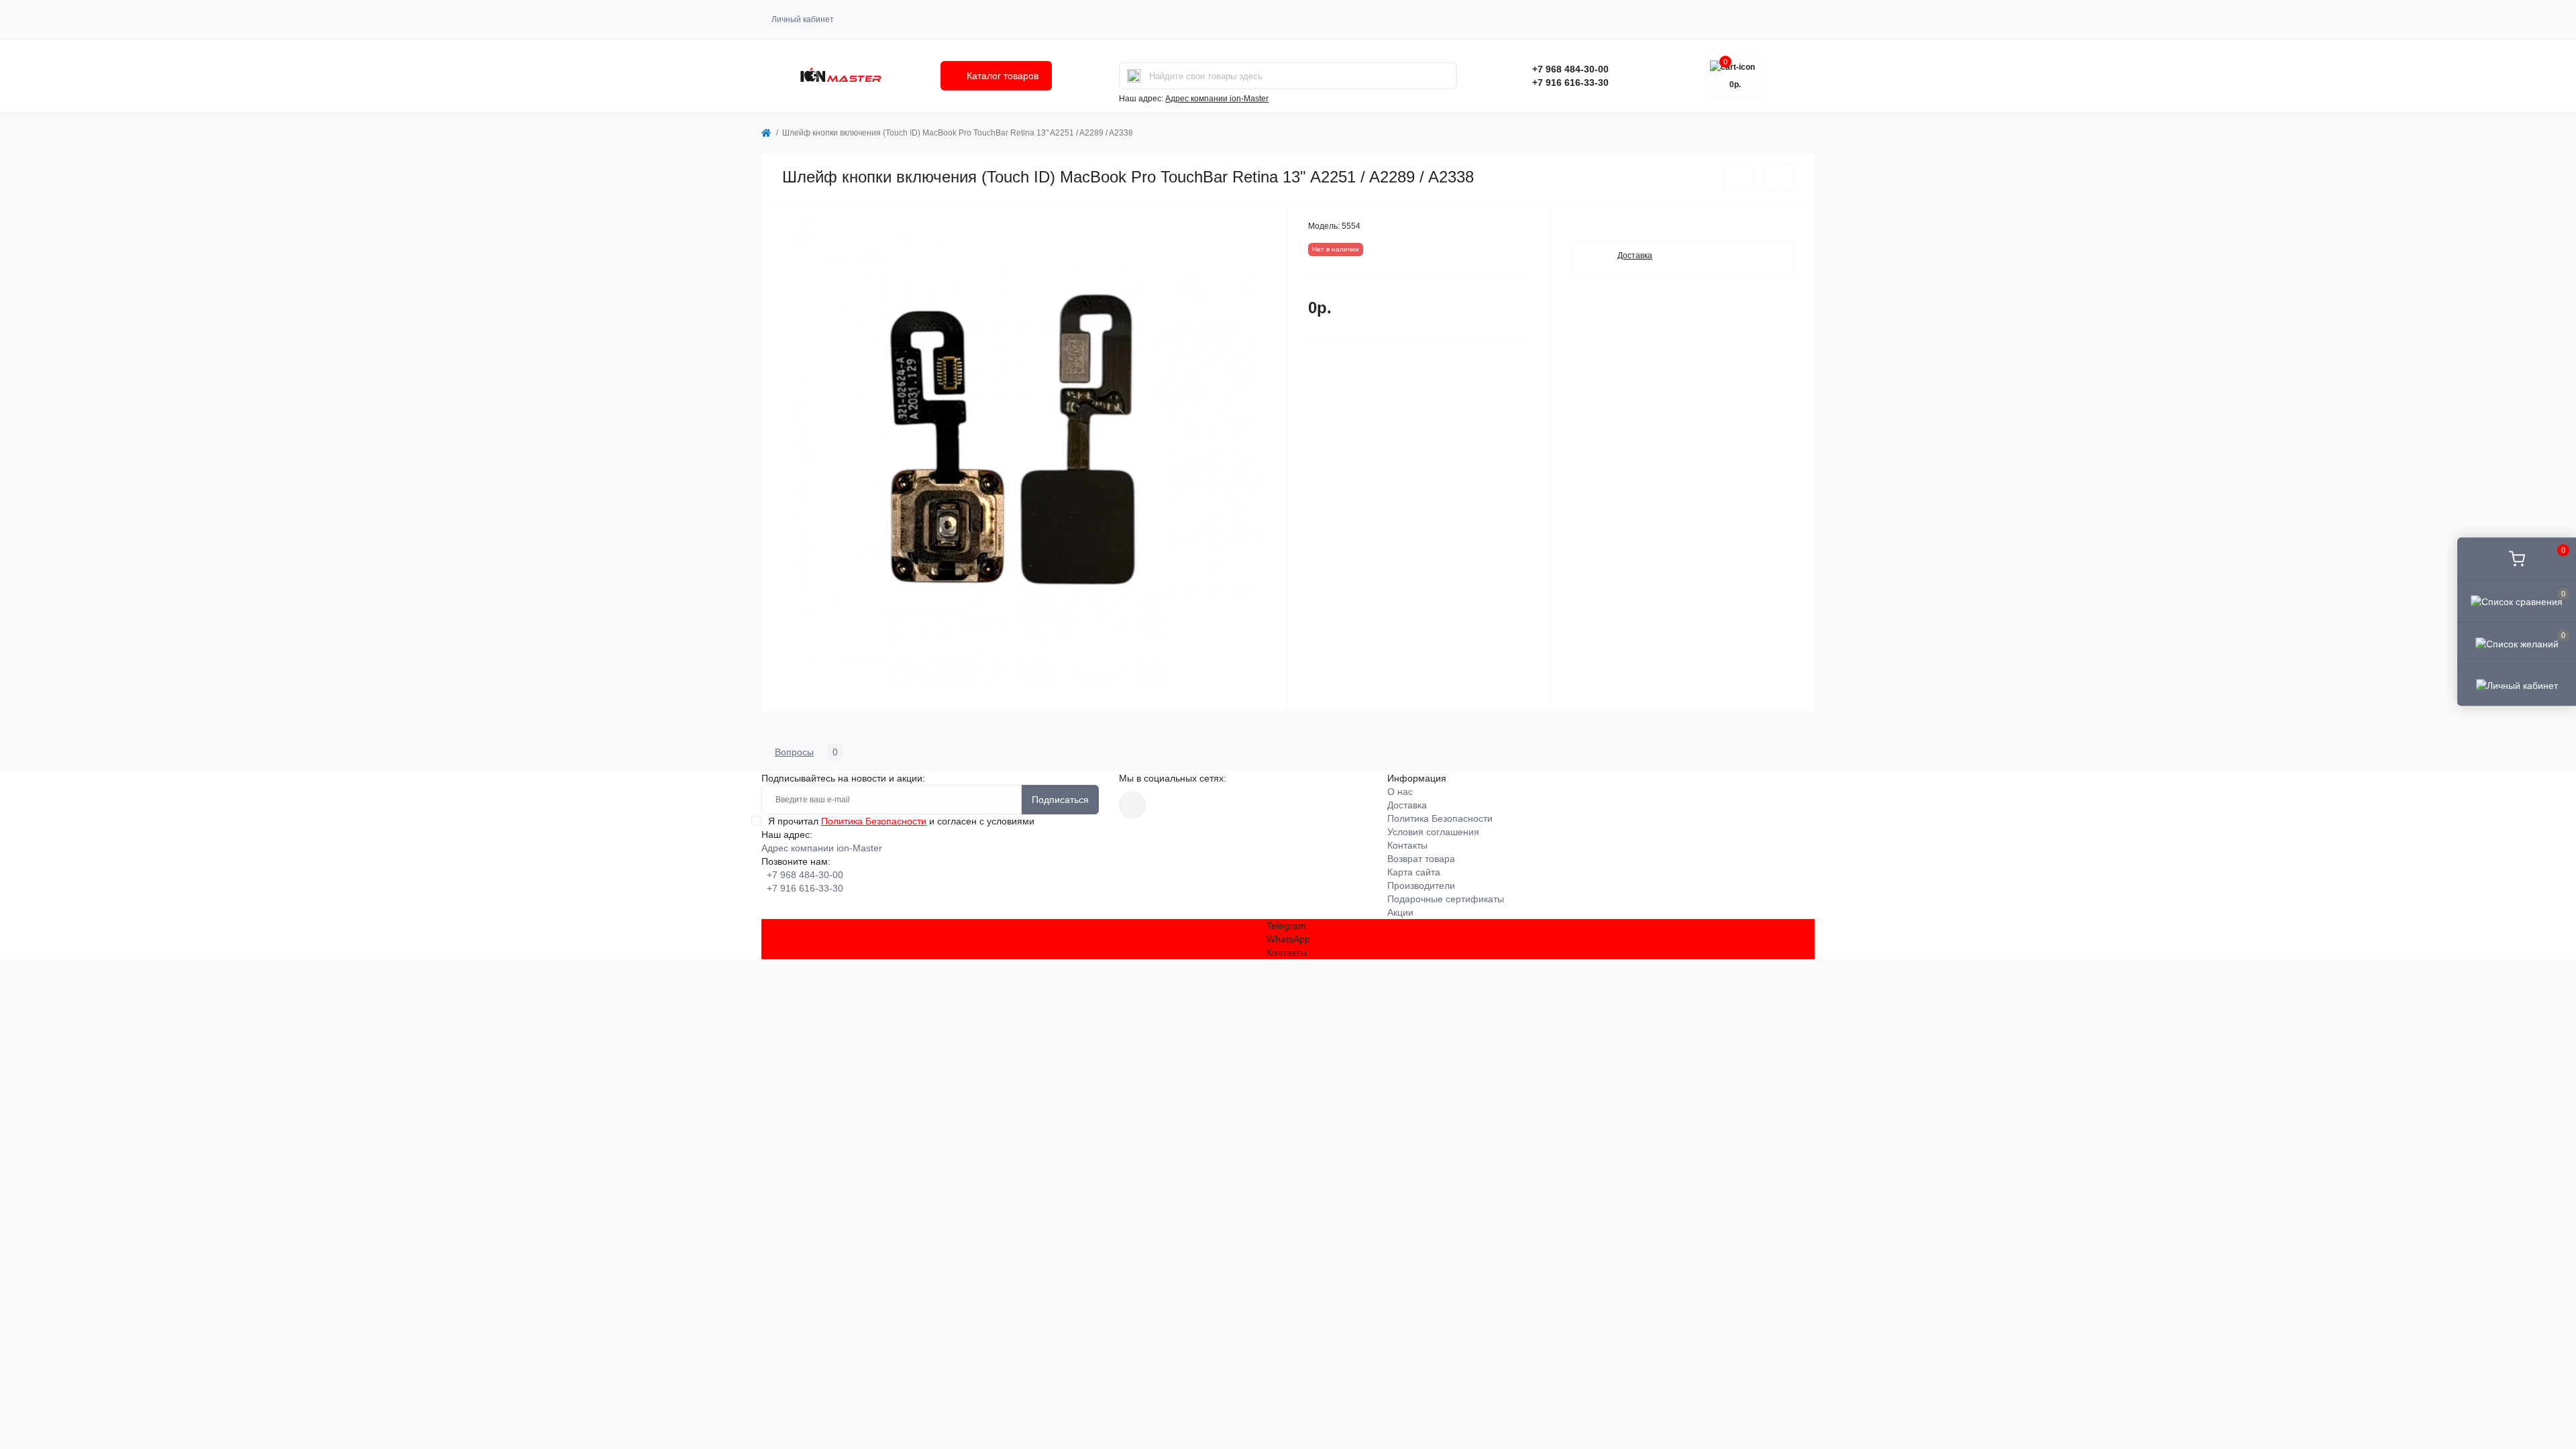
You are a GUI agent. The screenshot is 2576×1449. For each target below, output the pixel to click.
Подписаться (1060, 800)
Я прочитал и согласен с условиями (901, 821)
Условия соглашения (1433, 832)
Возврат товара (1421, 859)
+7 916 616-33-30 (1570, 83)
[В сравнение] (1779, 177)
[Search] (1134, 76)
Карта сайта (1414, 872)
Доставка (1407, 805)
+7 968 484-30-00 (1570, 69)
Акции (1400, 912)
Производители (1421, 885)
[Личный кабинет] (2517, 685)
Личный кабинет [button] (803, 19)
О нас (1400, 792)
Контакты (1407, 845)
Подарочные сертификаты (1446, 899)
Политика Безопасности (874, 821)
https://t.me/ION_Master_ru (1132, 805)
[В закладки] (1738, 177)
